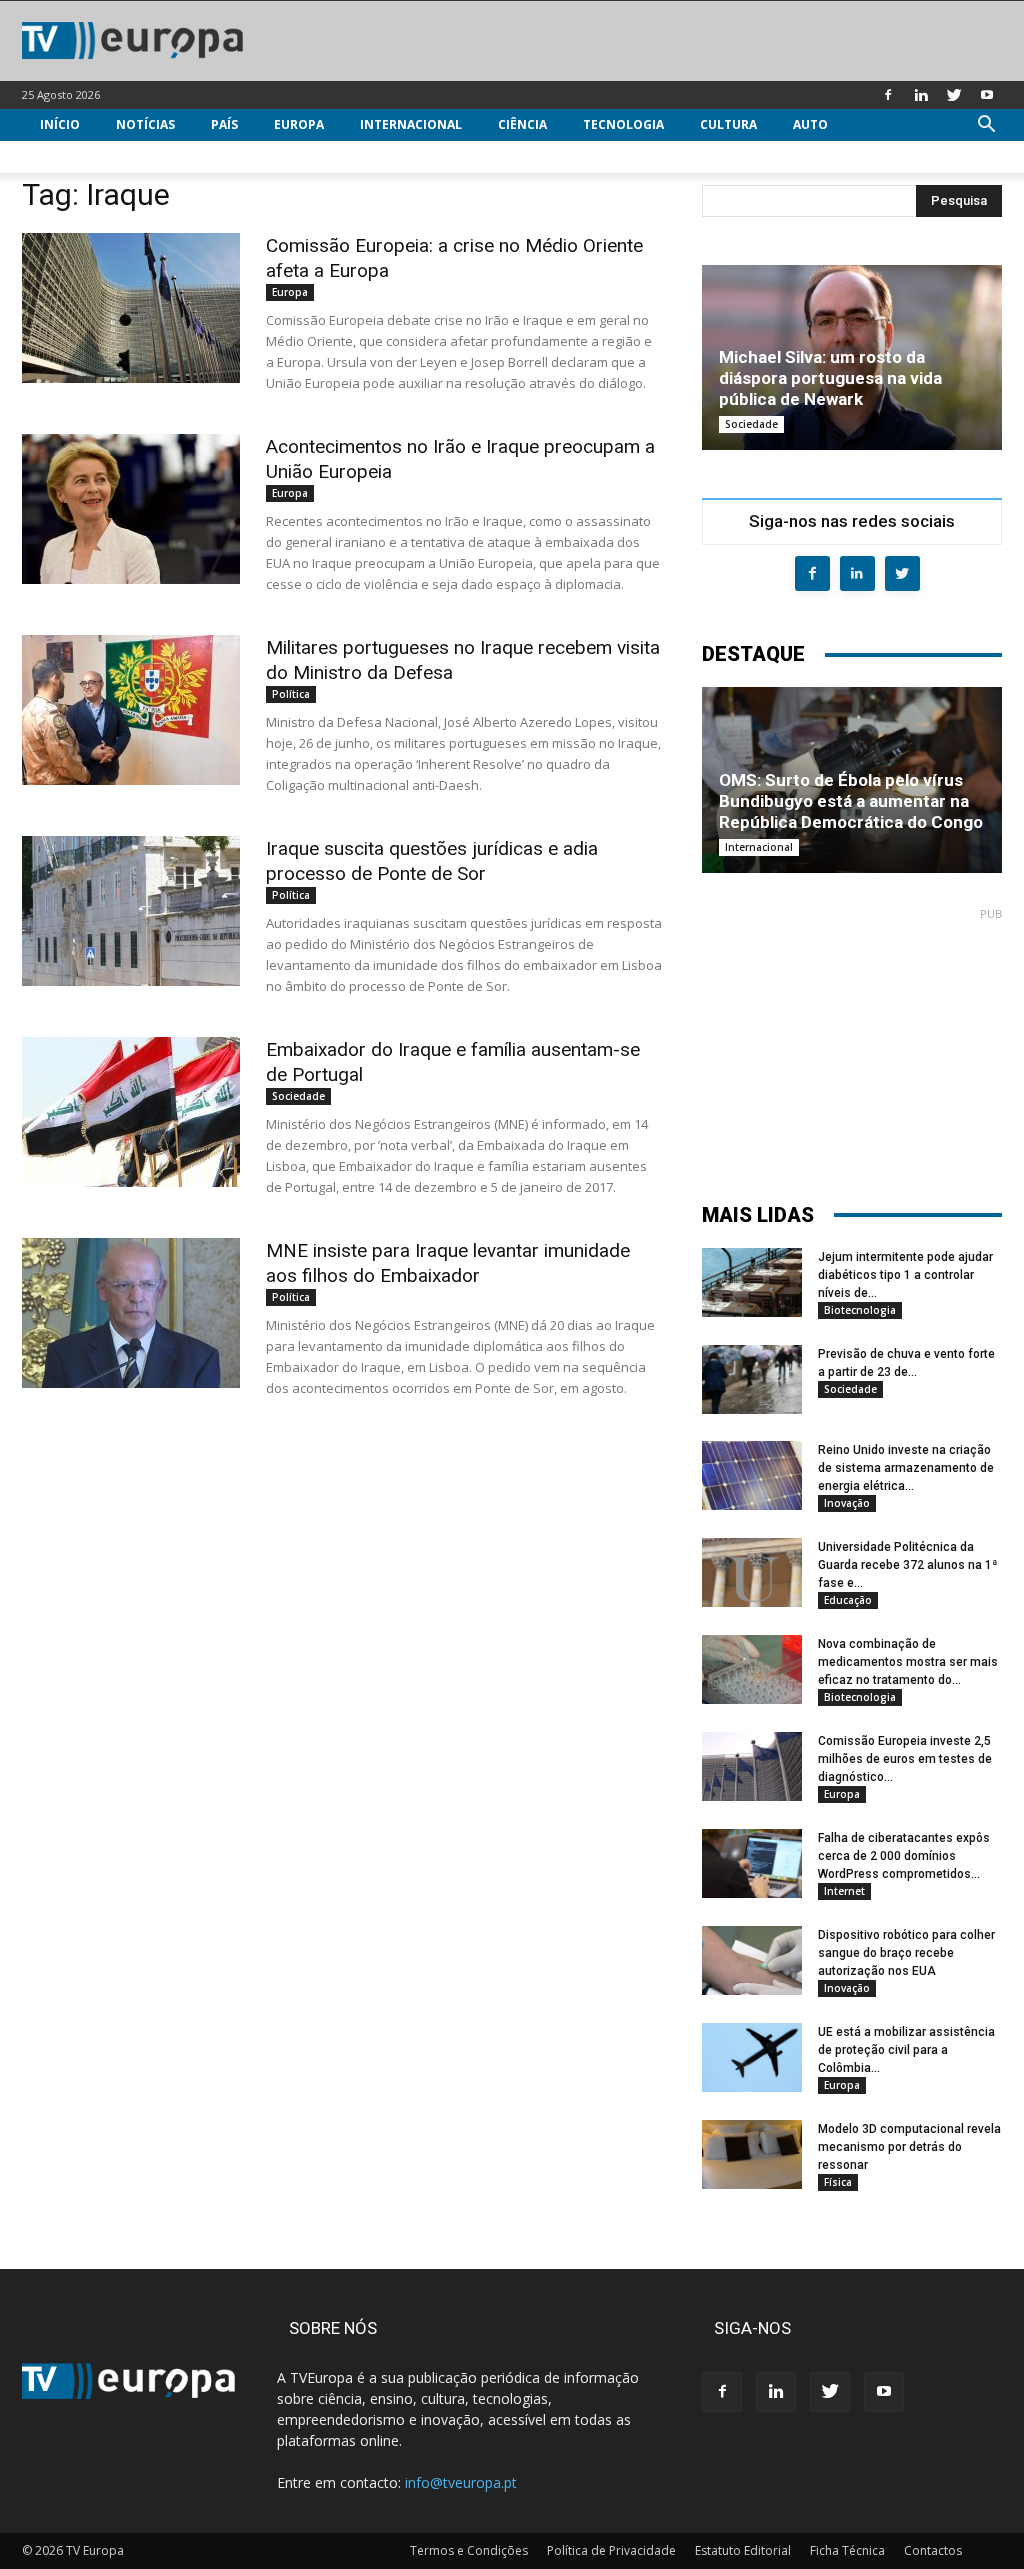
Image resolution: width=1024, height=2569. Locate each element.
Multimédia (79, 156)
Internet (844, 1891)
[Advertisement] (852, 1046)
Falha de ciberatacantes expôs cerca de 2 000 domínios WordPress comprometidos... (904, 1856)
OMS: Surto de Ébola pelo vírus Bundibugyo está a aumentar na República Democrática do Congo (851, 801)
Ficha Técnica (847, 2550)
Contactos (933, 2550)
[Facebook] (888, 95)
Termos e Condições (469, 2550)
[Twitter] (954, 95)
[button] (986, 126)
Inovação (847, 1503)
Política (291, 694)
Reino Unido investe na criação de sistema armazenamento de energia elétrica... (906, 1468)
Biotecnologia (860, 1310)
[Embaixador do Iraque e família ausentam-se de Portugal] (131, 1112)
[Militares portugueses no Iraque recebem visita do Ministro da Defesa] (131, 710)
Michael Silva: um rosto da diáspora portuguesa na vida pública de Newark (830, 378)
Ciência (522, 124)
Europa (299, 124)
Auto (810, 124)
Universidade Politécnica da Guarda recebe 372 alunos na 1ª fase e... (907, 1565)
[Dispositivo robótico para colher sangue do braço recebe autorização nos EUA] (752, 1960)
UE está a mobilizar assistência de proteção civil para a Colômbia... (906, 2050)
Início (60, 124)
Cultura (728, 124)
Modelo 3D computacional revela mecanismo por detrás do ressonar (909, 2147)
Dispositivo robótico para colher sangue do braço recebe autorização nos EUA (906, 1953)
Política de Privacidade (611, 2550)
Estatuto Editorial (743, 2550)
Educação (848, 1600)
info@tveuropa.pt (461, 2482)
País (224, 124)
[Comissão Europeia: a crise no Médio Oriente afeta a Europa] (131, 308)
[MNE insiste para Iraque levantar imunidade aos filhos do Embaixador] (131, 1313)
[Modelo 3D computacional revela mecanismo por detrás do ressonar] (752, 2154)
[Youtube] (987, 95)
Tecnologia (623, 124)
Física (838, 2182)
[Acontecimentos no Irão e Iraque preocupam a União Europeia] (131, 509)
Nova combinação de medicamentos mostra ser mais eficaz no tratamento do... (908, 1662)
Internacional (411, 124)
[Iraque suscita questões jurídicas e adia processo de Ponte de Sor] (131, 911)
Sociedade (298, 1096)
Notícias (145, 124)
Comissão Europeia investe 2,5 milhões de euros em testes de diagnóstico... (905, 1759)
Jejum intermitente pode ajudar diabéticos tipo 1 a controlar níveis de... (905, 1275)
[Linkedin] (921, 95)
